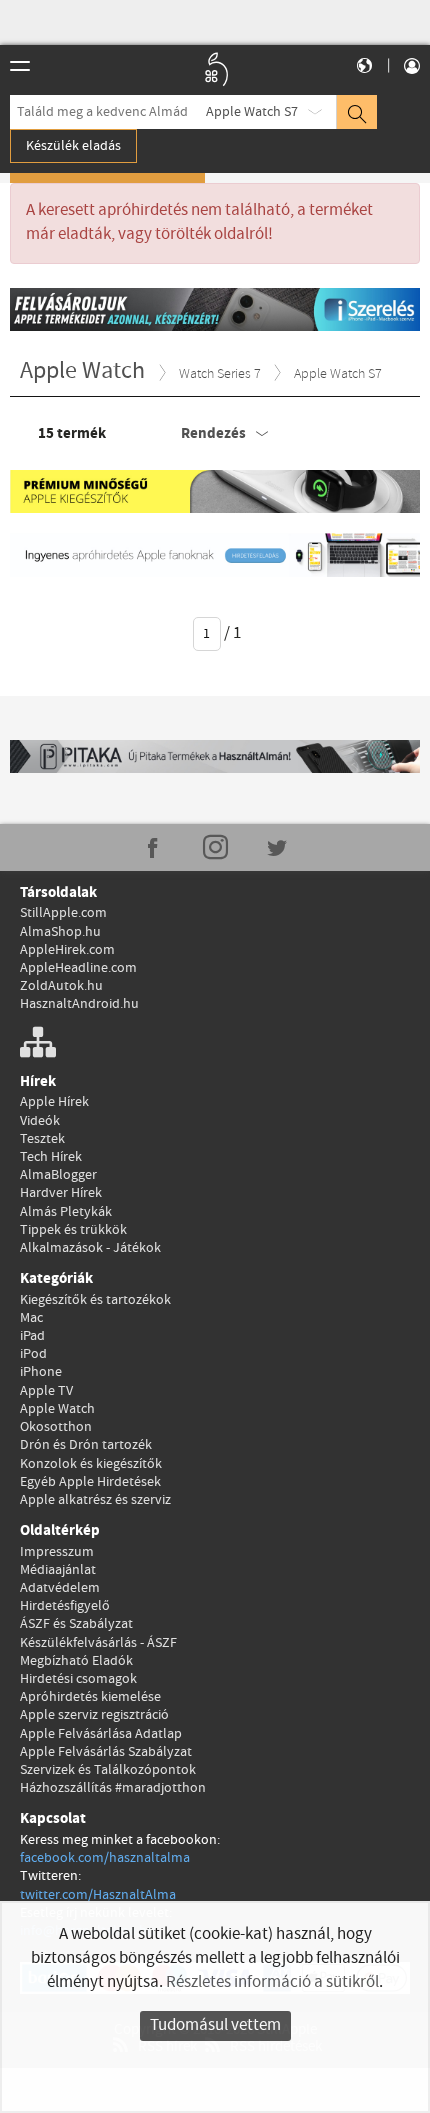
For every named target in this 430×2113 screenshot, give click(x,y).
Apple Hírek (54, 1102)
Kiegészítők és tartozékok (95, 1300)
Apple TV (46, 1391)
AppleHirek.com (67, 950)
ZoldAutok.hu (61, 986)
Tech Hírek (51, 1157)
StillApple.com (63, 913)
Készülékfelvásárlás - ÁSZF (98, 1643)
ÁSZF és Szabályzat (76, 1624)
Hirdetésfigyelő (65, 1606)
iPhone (41, 1372)
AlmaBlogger (58, 1175)
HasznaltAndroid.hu (79, 1004)
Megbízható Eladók (76, 1661)
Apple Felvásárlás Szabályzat (106, 1752)
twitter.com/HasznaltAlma (98, 1895)
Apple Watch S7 (252, 112)
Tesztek (42, 1139)
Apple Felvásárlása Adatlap (101, 1734)
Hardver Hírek (61, 1193)
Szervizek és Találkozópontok (108, 1770)
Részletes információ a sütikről (272, 1982)
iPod (33, 1354)
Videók (40, 1121)
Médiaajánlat (58, 1570)
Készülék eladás (73, 146)
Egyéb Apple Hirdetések (90, 1482)
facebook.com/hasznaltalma (105, 1858)
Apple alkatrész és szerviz (95, 1500)
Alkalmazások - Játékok (90, 1248)
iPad (32, 1336)
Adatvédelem (60, 1588)
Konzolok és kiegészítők (91, 1464)
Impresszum (57, 1552)
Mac (31, 1318)
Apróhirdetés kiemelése (90, 1697)
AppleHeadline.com (78, 968)
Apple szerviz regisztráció (94, 1715)
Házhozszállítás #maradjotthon (113, 1788)
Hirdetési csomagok (78, 1679)
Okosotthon (56, 1427)
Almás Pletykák (66, 1212)
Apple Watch (57, 1409)
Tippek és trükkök (73, 1230)
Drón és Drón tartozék (86, 1445)
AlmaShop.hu (60, 932)
